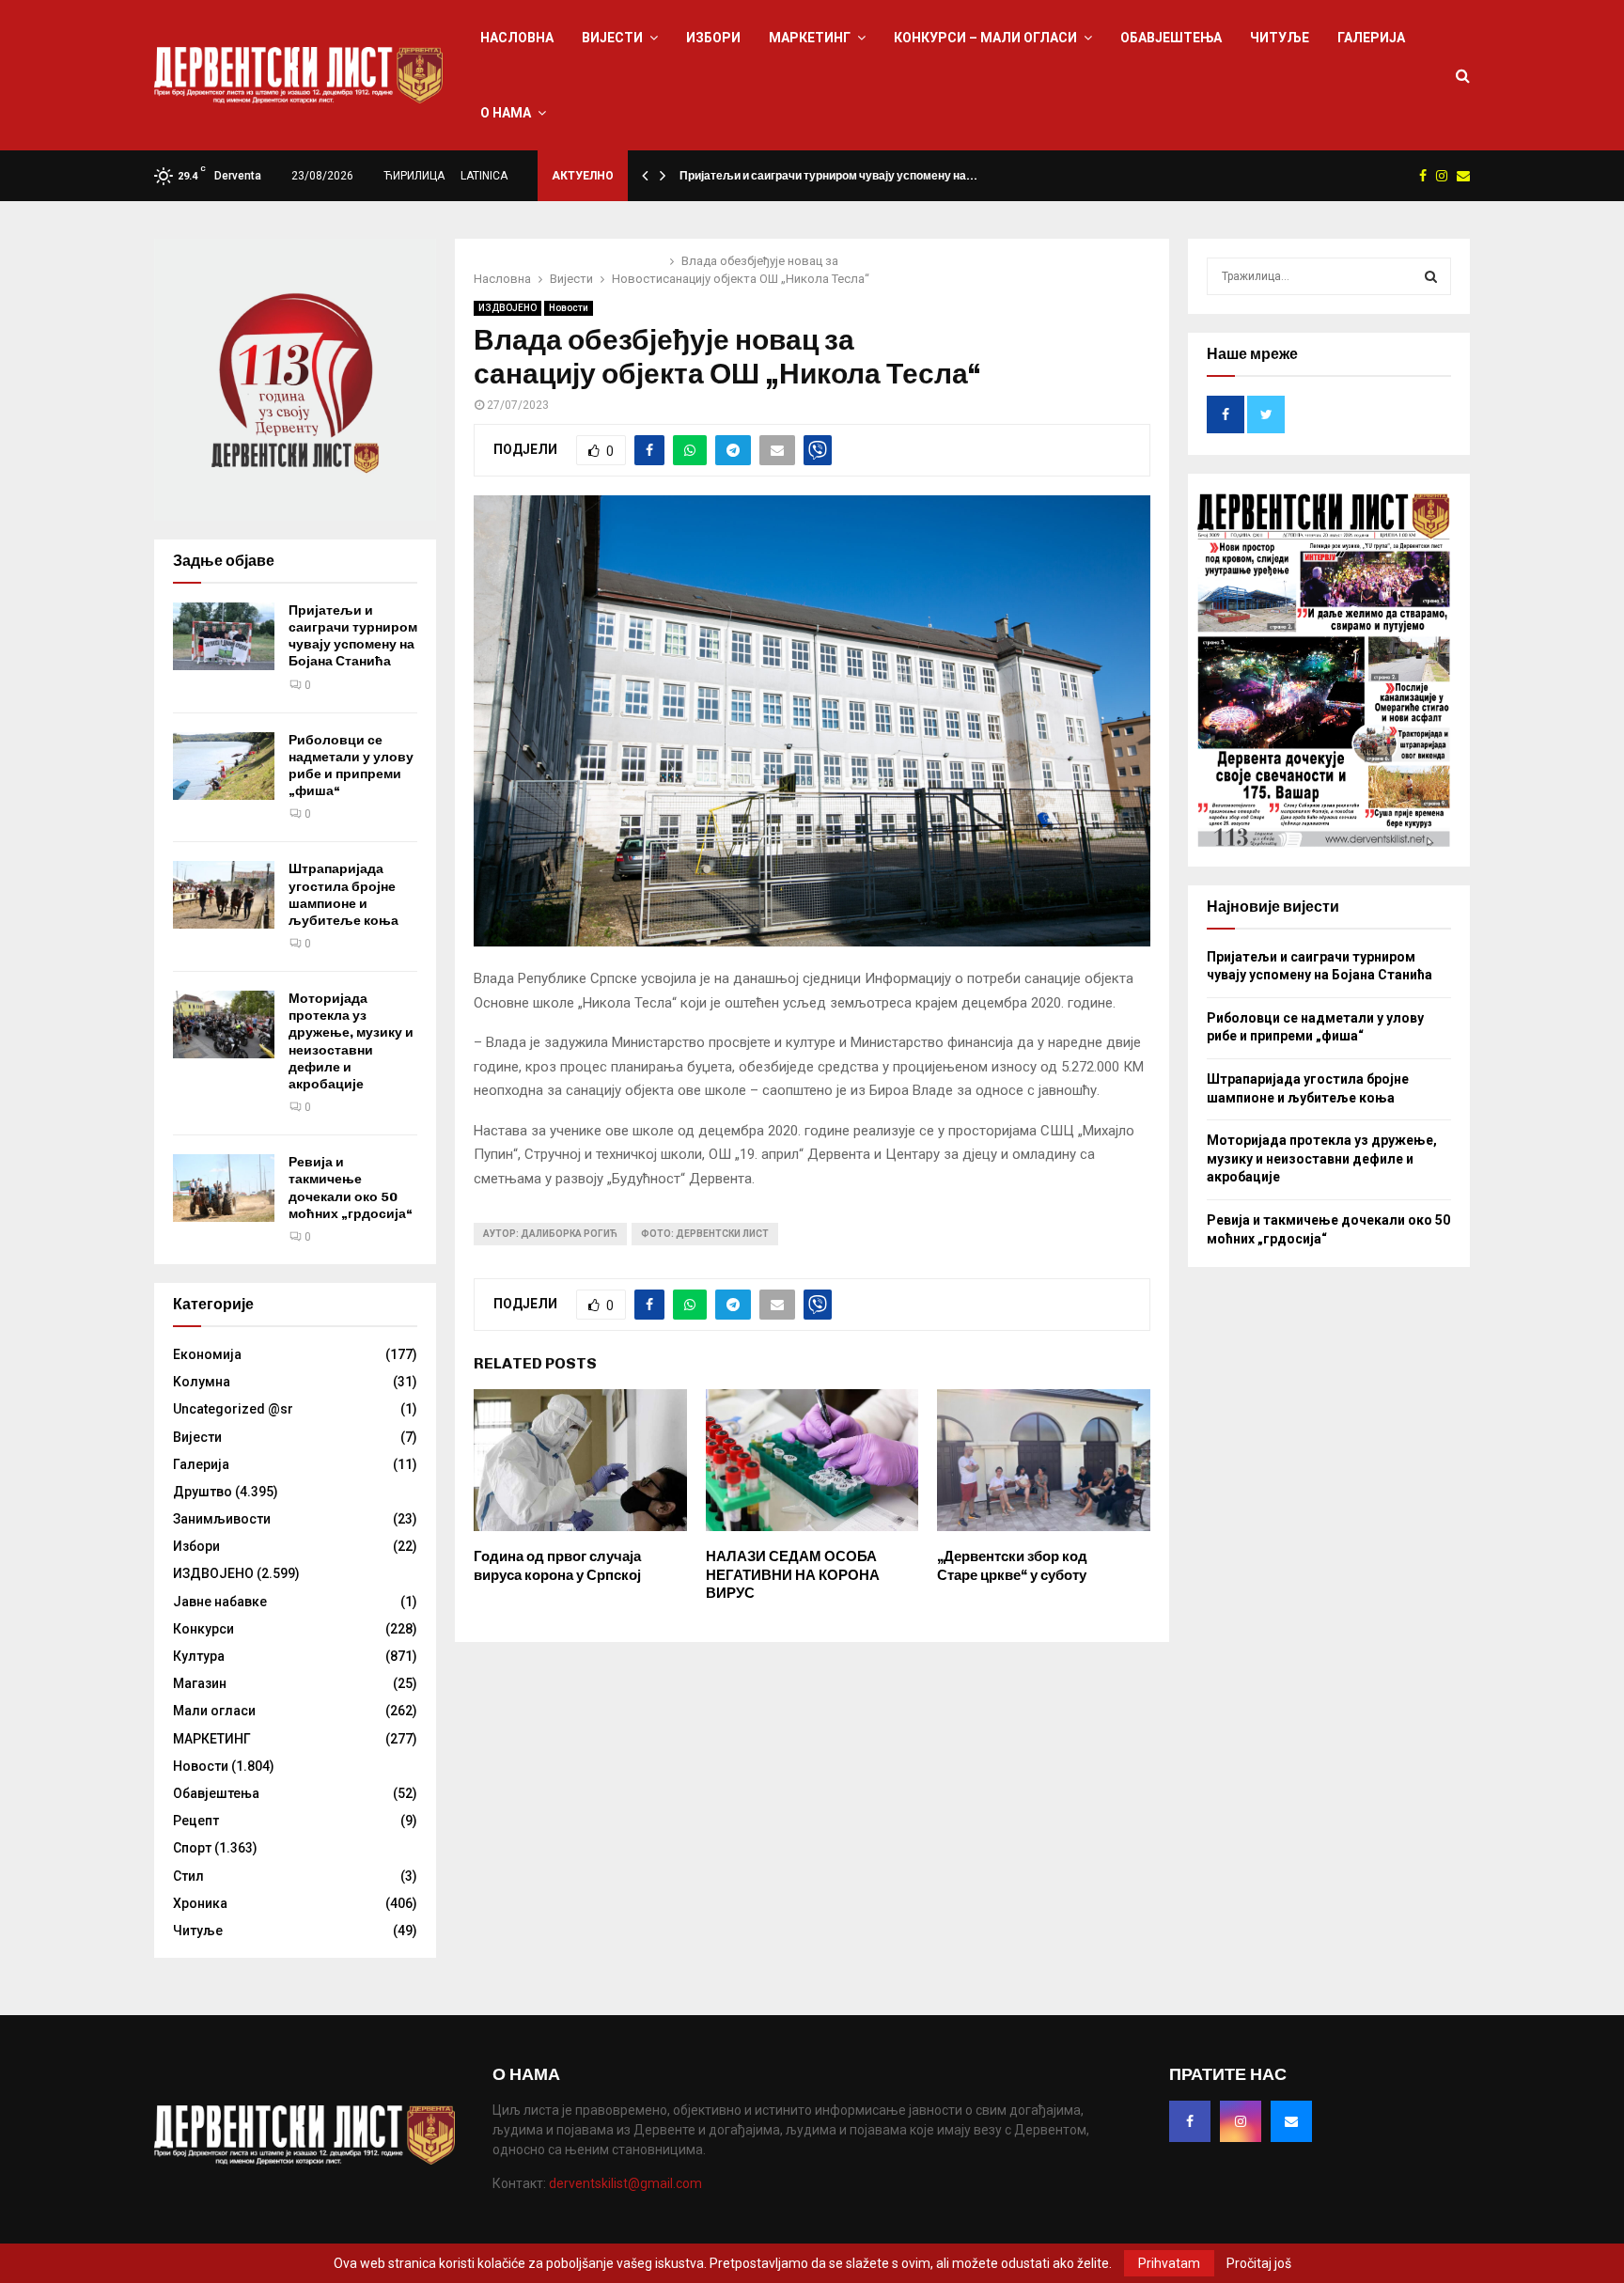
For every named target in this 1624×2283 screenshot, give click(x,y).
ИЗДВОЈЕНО (507, 308)
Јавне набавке (220, 1602)
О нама (506, 113)
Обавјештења (1171, 38)
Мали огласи (214, 1711)
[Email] (1291, 2121)
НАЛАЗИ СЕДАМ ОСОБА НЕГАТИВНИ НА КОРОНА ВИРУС (793, 1575)
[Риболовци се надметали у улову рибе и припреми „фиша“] (224, 766)
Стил (188, 1876)
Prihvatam (1169, 2263)
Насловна (517, 38)
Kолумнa (202, 1382)
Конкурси (203, 1629)
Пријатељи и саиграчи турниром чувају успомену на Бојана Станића (353, 636)
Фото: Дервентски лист (705, 1234)
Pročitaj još (1259, 2263)
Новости (569, 308)
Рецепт (196, 1821)
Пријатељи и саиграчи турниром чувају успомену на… (828, 176)
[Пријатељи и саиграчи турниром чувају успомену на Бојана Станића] (224, 636)
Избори (713, 38)
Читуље (1280, 38)
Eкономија (207, 1354)
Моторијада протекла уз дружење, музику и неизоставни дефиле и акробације (351, 1041)
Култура (199, 1656)
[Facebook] (1190, 2121)
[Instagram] (1241, 2121)
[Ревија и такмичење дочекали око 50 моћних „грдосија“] (224, 1188)
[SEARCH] (1431, 276)
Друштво (203, 1492)
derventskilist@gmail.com (625, 2183)
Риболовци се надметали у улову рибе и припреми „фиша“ (351, 766)
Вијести (612, 38)
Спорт (192, 1848)
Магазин (200, 1683)
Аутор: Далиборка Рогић (550, 1234)
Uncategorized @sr (233, 1409)
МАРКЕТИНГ (810, 38)
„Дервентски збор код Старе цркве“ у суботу (1012, 1566)
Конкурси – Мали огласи (985, 38)
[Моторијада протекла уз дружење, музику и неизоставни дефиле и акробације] (224, 1024)
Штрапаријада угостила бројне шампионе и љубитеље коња (344, 895)
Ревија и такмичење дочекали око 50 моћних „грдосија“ (351, 1188)
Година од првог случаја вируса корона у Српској (557, 1566)
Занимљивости (222, 1519)
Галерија (1371, 38)
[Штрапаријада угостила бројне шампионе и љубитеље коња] (224, 895)
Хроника (200, 1903)
